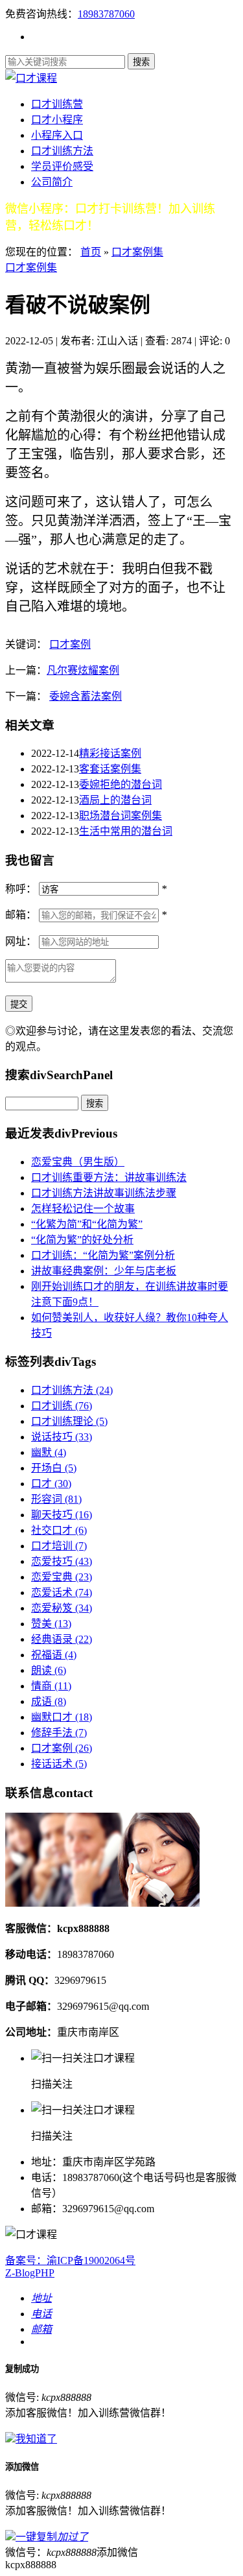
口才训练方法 (62, 151)
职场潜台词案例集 (121, 816)
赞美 (51, 1624)
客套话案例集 (110, 769)
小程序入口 (57, 135)
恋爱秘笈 (62, 1608)
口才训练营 (57, 104)
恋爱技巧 (62, 1561)
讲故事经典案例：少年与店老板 (104, 1271)
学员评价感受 (62, 166)
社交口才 (59, 1530)
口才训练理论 (69, 1421)
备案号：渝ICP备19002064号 (70, 2260)
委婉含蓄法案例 (86, 696)
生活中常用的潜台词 (126, 831)
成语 (49, 1701)
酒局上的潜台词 (115, 800)
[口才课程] (31, 78)
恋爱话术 (62, 1592)
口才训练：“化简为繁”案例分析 (103, 1255)
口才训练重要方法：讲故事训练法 (109, 1177)
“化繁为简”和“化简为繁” (87, 1224)
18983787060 (106, 14)
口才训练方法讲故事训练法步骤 (104, 1193)
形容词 (56, 1499)
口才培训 (59, 1546)
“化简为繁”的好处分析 (82, 1240)
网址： (21, 941)
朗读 (49, 1670)
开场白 (54, 1468)
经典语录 (62, 1639)
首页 (91, 252)
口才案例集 (137, 252)
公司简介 (52, 182)
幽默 (49, 1452)
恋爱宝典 (62, 1577)
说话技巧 (62, 1437)
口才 (51, 1484)
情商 (51, 1686)
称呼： (21, 889)
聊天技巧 (62, 1515)
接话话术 (59, 1764)
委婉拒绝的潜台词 (121, 784)
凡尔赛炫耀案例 (83, 670)
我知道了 (36, 2439)
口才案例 (70, 644)
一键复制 (52, 2537)
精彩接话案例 (110, 753)
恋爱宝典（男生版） (78, 1162)
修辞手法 (59, 1733)
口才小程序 (57, 120)
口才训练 (62, 1406)
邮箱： (21, 915)
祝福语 (54, 1655)
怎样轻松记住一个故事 (83, 1209)
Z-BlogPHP (30, 2273)
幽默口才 (62, 1717)
